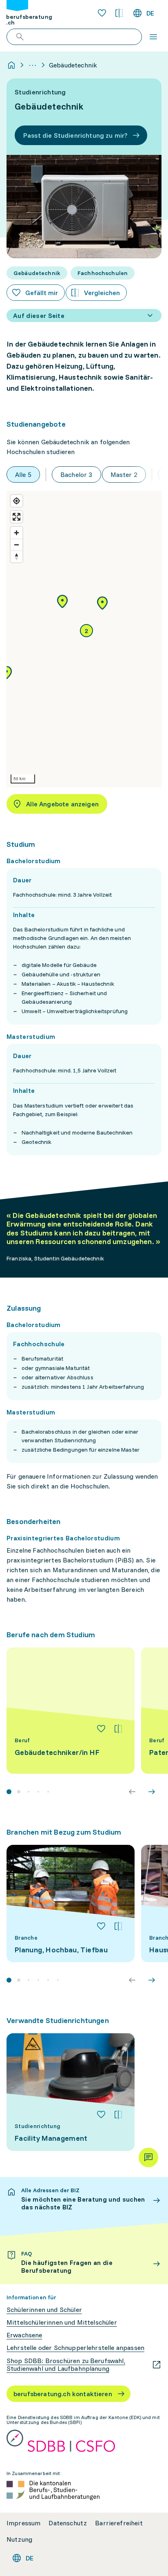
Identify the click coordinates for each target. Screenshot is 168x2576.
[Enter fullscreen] (17, 517)
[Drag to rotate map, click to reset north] (17, 556)
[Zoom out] (17, 545)
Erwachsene (24, 2335)
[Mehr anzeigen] (33, 65)
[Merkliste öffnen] (102, 13)
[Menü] (153, 37)
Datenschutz (68, 2523)
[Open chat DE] (148, 2157)
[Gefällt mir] (101, 1729)
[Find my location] (17, 501)
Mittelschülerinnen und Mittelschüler (62, 2322)
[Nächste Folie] (152, 1792)
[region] (84, 639)
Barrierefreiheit (119, 2523)
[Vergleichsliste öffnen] (119, 13)
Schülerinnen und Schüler (44, 2310)
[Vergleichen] (118, 1729)
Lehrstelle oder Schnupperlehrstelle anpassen (75, 2348)
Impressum (23, 2523)
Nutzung (19, 2539)
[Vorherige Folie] (132, 1792)
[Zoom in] (17, 533)
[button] (102, 604)
